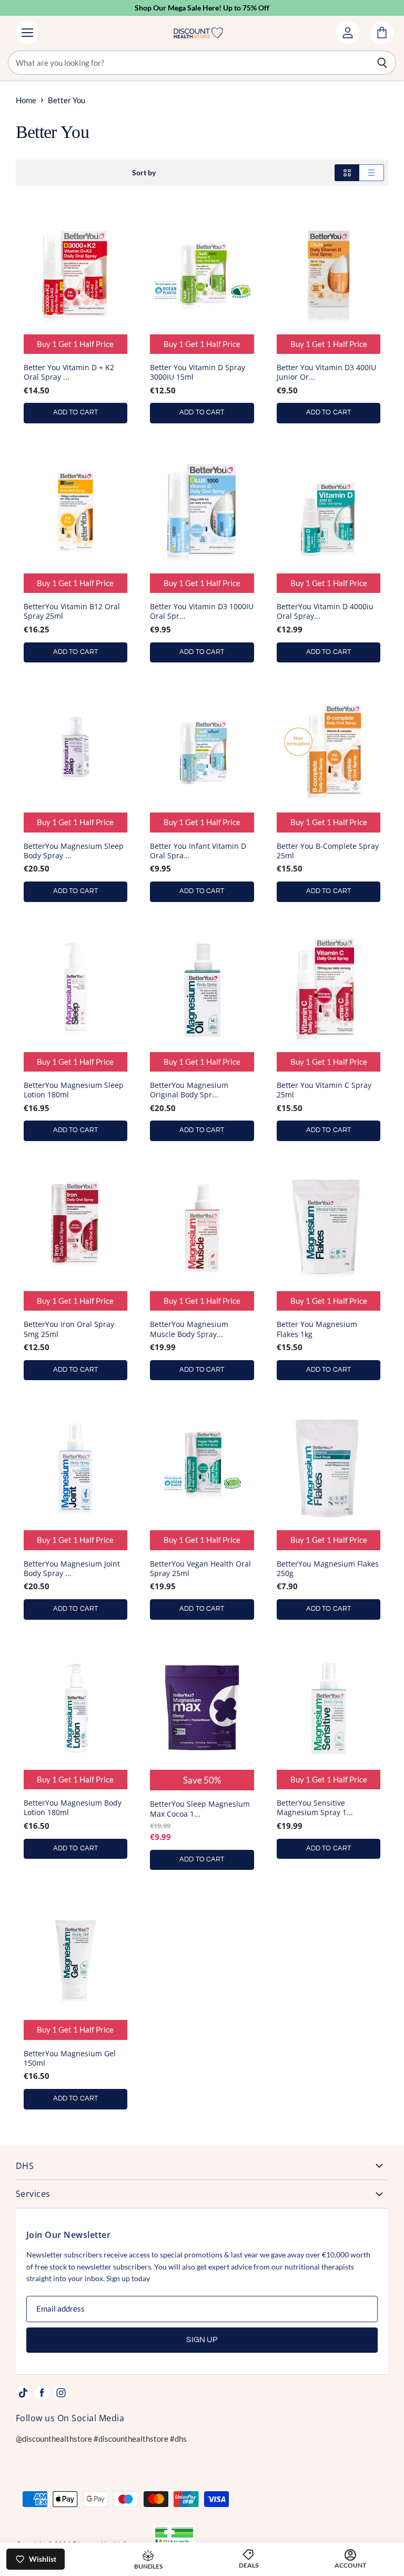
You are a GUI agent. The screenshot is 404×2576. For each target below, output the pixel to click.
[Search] (382, 63)
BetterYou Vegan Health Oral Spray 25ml (200, 1568)
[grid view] (347, 173)
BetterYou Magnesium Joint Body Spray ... (72, 1568)
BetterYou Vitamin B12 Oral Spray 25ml (72, 611)
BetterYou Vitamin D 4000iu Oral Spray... (325, 611)
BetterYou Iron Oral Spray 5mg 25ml (69, 1329)
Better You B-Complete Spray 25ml (328, 851)
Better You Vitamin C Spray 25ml (324, 1090)
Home (26, 100)
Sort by (144, 173)
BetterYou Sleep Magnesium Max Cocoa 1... (200, 1809)
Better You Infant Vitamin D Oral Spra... (198, 851)
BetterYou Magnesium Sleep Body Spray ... (74, 851)
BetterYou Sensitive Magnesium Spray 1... (315, 1807)
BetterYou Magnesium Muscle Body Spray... (189, 1329)
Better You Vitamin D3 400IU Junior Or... (326, 372)
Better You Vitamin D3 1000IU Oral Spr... (202, 611)
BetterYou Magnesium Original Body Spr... (189, 1090)
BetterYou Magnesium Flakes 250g (328, 1568)
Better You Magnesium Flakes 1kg (317, 1329)
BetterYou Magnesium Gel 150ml (70, 2058)
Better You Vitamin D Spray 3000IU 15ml (198, 372)
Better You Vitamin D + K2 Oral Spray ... (69, 372)
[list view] (372, 173)
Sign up (202, 2340)
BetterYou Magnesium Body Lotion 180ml (73, 1807)
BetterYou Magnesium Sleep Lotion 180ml (74, 1090)
